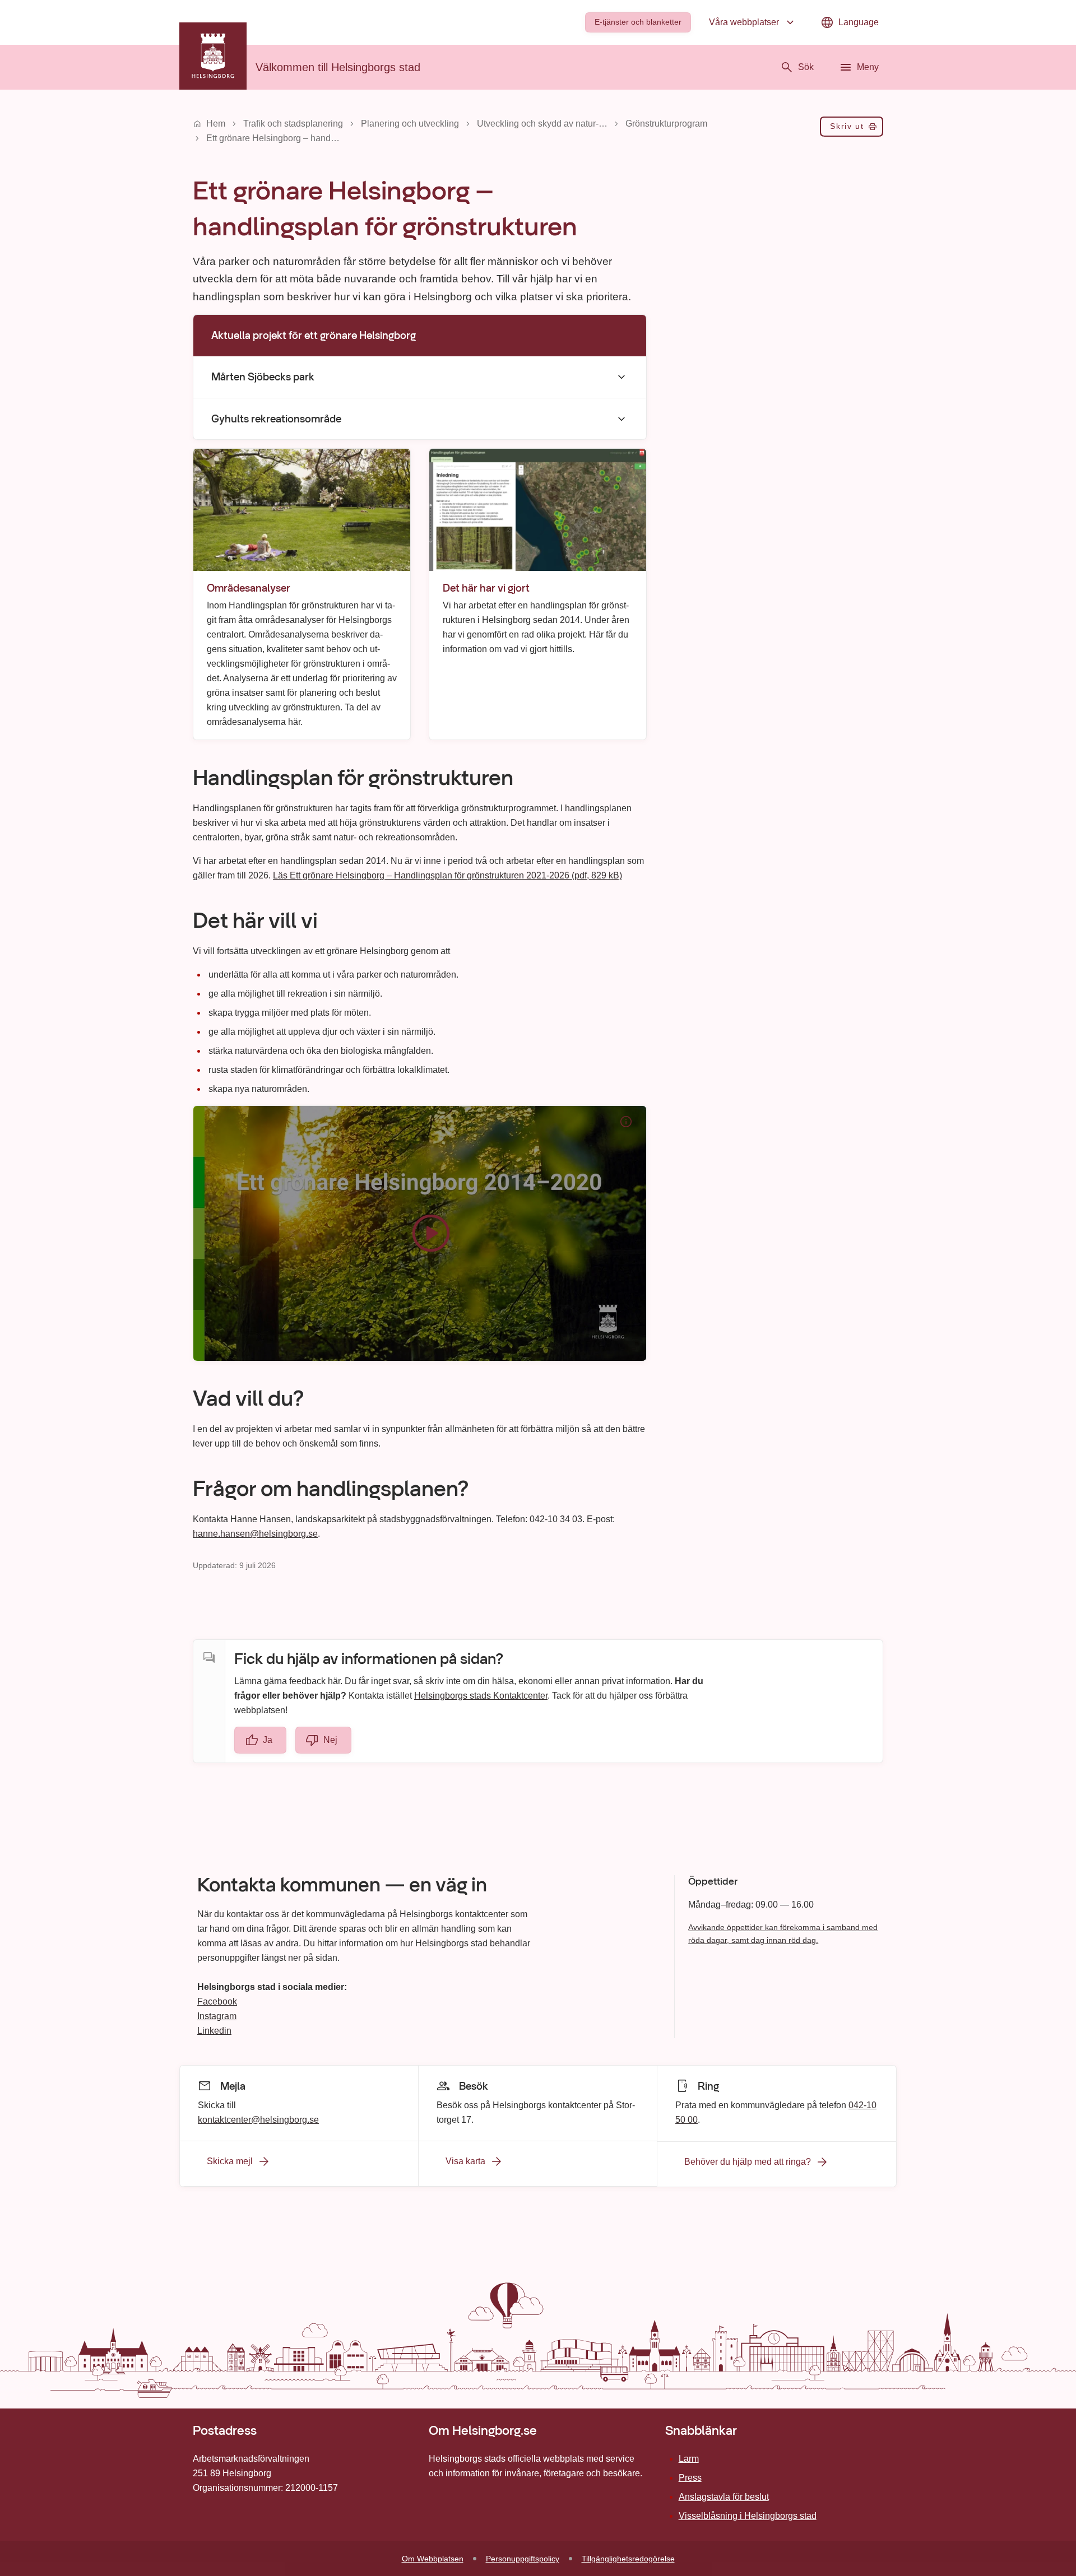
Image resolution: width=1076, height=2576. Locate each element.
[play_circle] (420, 1233)
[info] (626, 1122)
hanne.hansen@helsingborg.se (255, 1534)
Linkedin (214, 2031)
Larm (689, 2459)
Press (690, 2478)
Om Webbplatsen (433, 2559)
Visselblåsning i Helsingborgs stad (748, 2516)
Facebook (217, 2001)
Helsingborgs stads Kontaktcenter (481, 1696)
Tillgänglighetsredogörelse (628, 2559)
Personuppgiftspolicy (523, 2559)
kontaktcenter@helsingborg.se (258, 2119)
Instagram (217, 2016)
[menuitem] (638, 22)
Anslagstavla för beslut (724, 2497)
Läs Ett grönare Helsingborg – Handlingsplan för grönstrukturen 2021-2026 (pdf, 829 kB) (447, 875)
